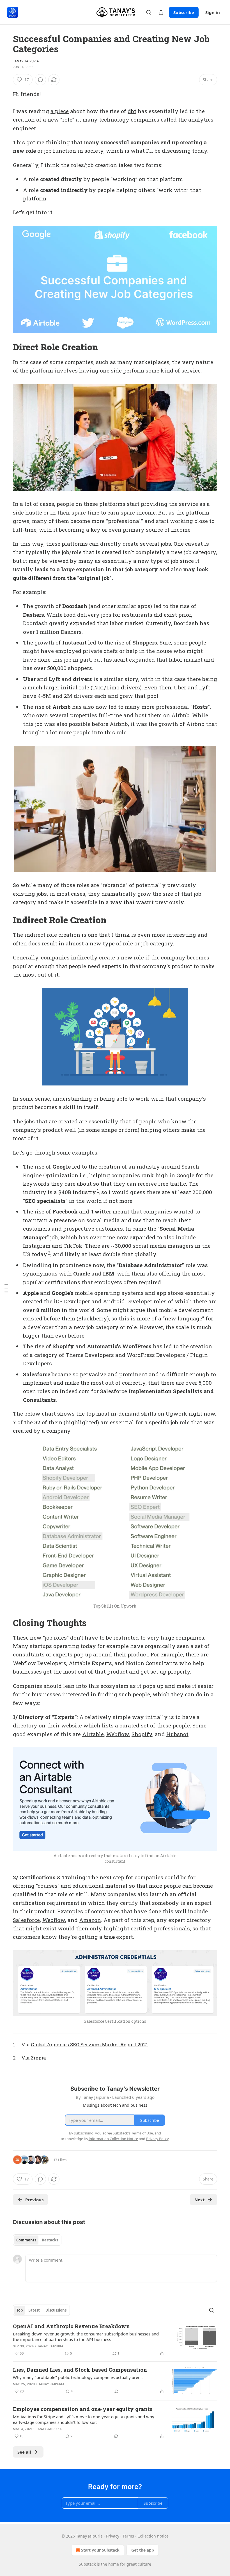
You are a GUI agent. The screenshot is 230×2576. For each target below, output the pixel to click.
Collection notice (153, 2536)
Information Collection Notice (113, 2139)
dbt (132, 111)
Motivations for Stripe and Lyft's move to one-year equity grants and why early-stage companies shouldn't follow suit (84, 2419)
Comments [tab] (26, 2240)
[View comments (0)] (40, 80)
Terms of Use (142, 2133)
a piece (60, 111)
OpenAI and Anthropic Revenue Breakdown (71, 2326)
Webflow (118, 1734)
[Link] (5, 347)
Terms (128, 2536)
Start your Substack (100, 2550)
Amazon (90, 1920)
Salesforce (26, 1920)
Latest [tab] (34, 2310)
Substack (87, 2564)
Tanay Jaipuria (26, 61)
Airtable (93, 1734)
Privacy (113, 2536)
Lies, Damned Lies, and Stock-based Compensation (80, 2370)
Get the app (143, 2550)
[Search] (149, 12)
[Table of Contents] (6, 1288)
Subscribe (184, 12)
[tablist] (37, 2240)
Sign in (213, 12)
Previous (34, 2200)
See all (24, 2452)
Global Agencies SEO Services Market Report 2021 (89, 2044)
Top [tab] (19, 2310)
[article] (115, 2340)
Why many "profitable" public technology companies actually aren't (78, 2377)
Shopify (142, 1734)
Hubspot (177, 1734)
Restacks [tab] (50, 2240)
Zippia (38, 2058)
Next (200, 2200)
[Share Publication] (161, 12)
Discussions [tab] (56, 2310)
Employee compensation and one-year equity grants (83, 2409)
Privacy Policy (157, 2139)
